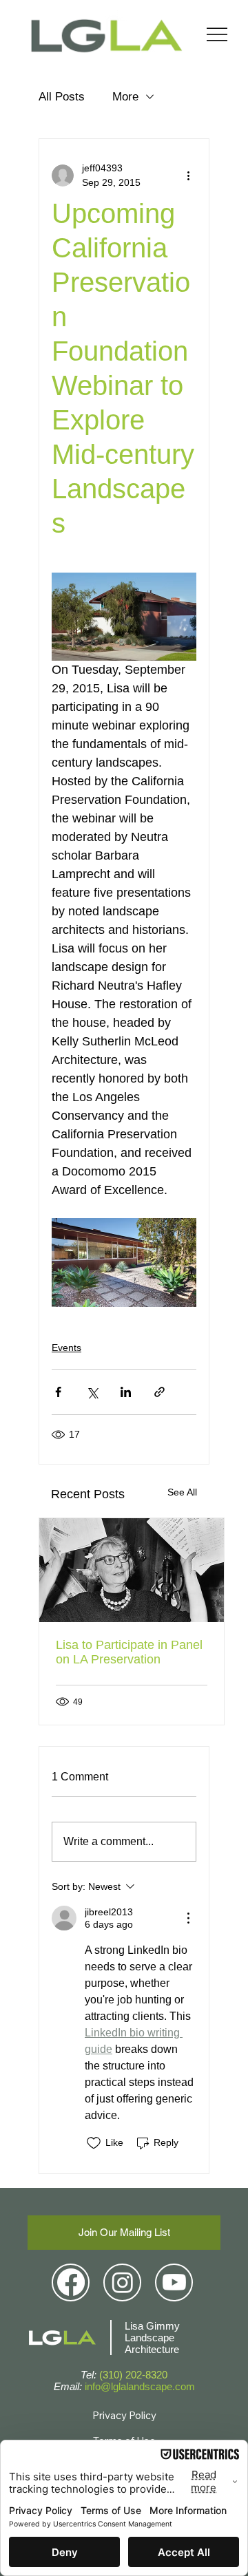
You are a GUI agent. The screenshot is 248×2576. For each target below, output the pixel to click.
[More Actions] (188, 1918)
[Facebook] (71, 2282)
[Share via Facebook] (58, 1392)
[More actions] (188, 175)
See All (182, 1492)
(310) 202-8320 (133, 2375)
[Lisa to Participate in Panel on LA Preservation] (132, 1570)
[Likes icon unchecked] (94, 2143)
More (125, 97)
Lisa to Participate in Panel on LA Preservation (129, 1652)
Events (66, 1348)
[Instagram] (123, 2282)
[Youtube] (174, 2282)
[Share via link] (159, 1392)
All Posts (62, 97)
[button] (124, 2233)
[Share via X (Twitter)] (92, 1392)
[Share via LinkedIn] (126, 1392)
